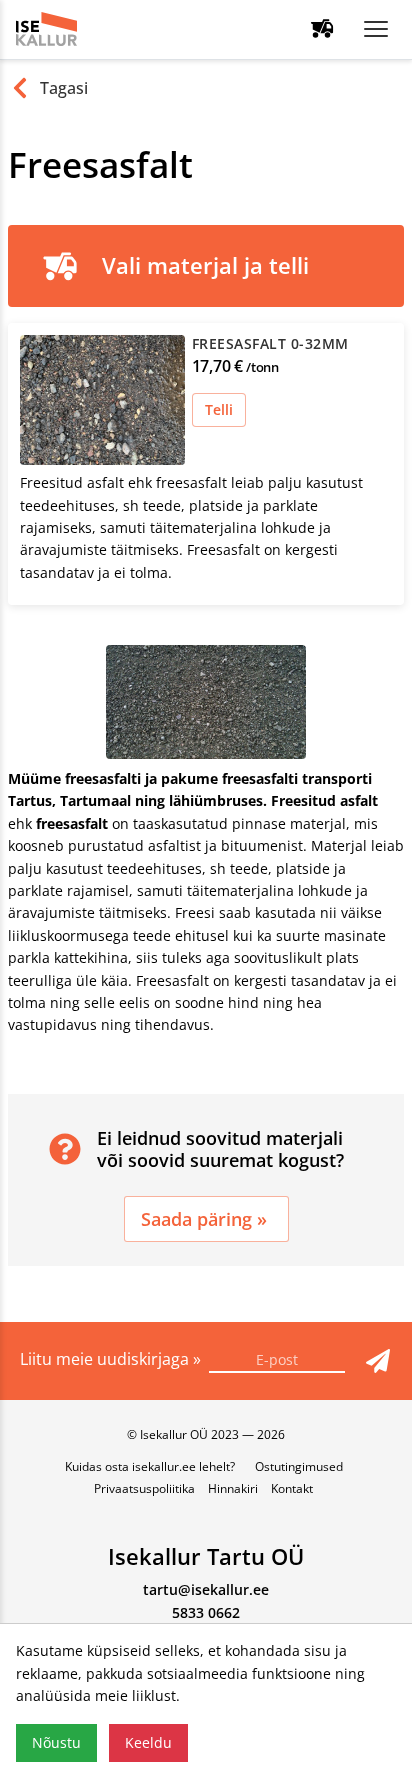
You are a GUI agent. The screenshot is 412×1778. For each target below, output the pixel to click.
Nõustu (56, 1742)
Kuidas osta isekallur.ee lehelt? (150, 1466)
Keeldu (148, 1742)
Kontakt (292, 1488)
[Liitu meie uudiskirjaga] (378, 1361)
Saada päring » (206, 1219)
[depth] (376, 29)
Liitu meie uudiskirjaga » (112, 1359)
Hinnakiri (233, 1488)
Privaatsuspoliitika (144, 1488)
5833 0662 (206, 1612)
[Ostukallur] (322, 29)
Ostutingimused (299, 1466)
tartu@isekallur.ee (206, 1589)
